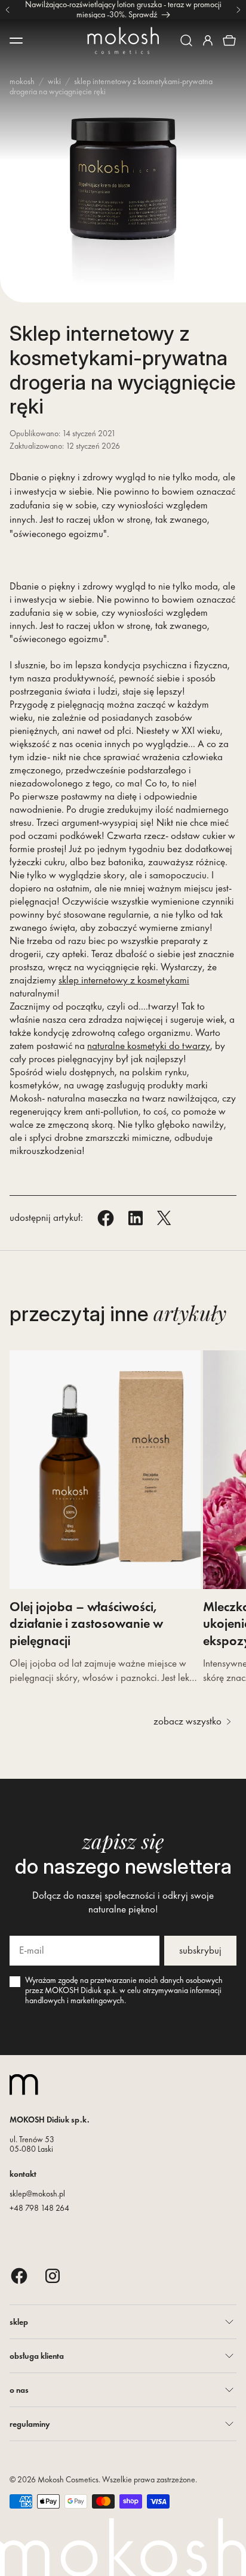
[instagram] (53, 2276)
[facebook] (19, 2276)
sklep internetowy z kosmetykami (124, 980)
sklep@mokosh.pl (37, 2194)
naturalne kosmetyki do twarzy (149, 1045)
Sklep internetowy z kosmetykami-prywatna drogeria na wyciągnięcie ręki (111, 86)
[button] (186, 41)
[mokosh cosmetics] (123, 41)
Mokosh (22, 81)
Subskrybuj (200, 1950)
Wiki (54, 81)
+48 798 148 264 (39, 2208)
